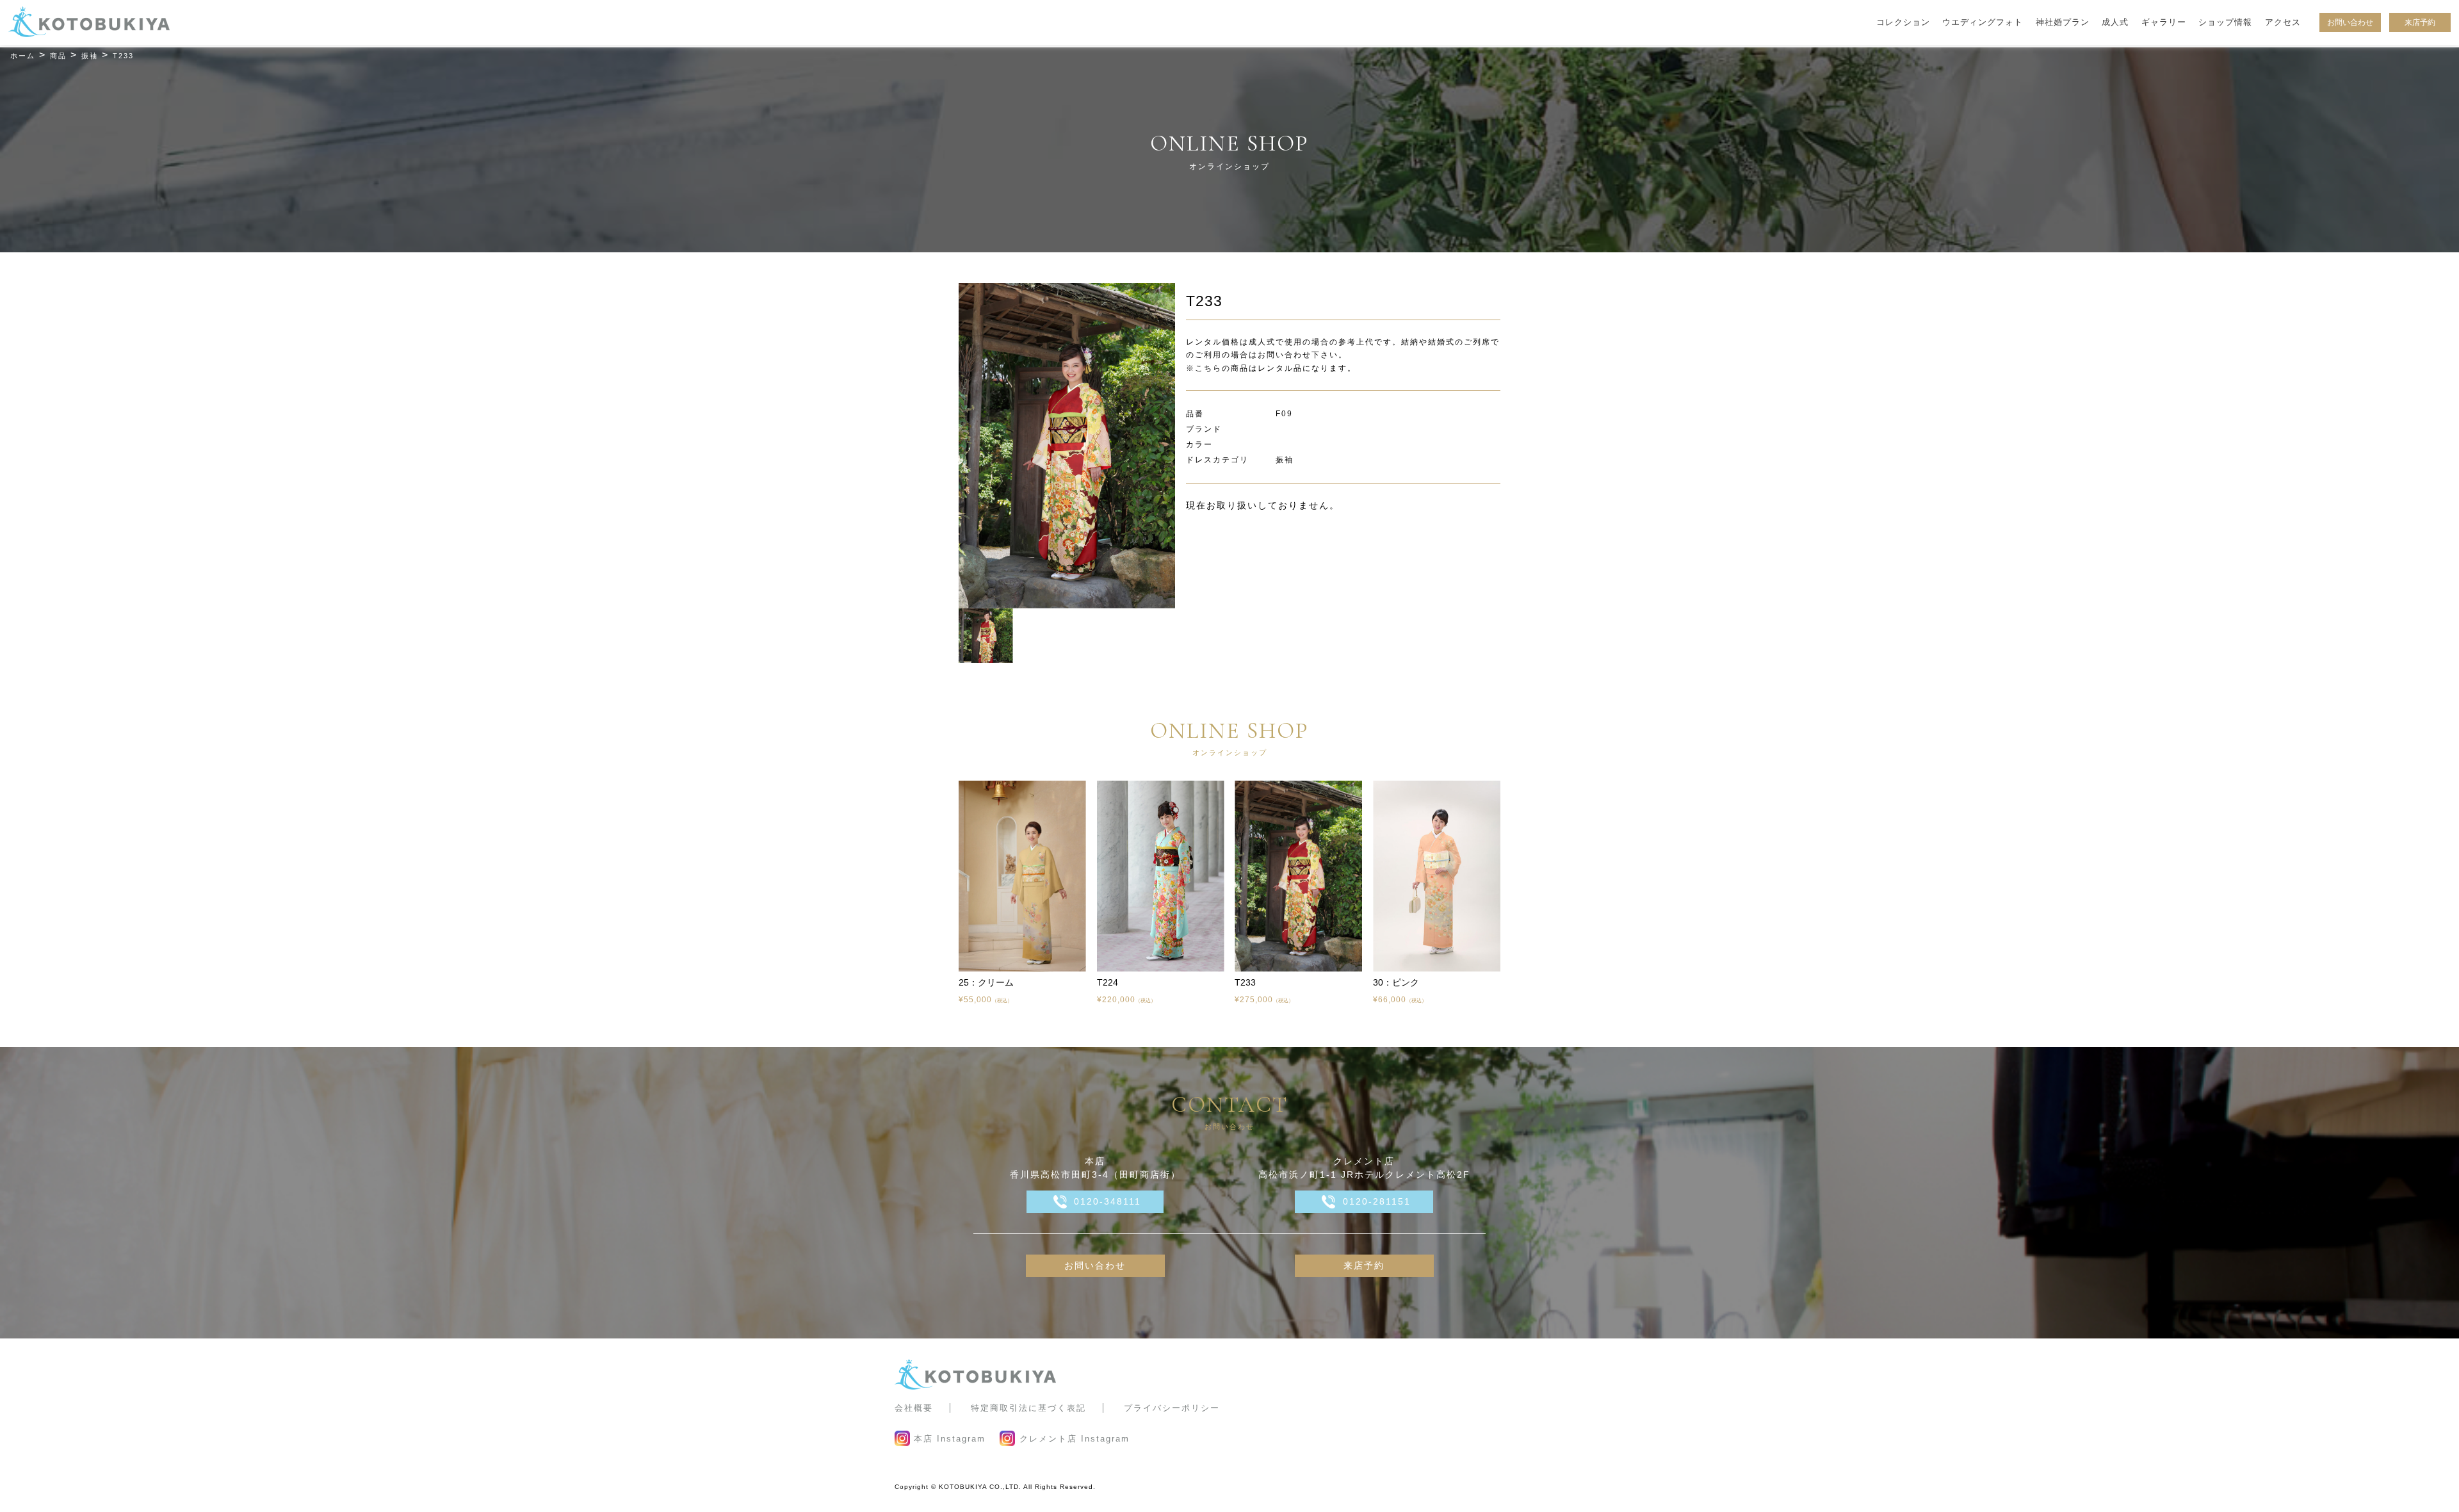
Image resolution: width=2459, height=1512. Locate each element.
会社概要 (914, 1408)
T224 (1108, 982)
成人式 (2115, 22)
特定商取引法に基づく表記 (1028, 1408)
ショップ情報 (2225, 22)
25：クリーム (986, 982)
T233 (1245, 982)
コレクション (1903, 22)
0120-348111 (1108, 1201)
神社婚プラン (2063, 22)
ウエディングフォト (1983, 22)
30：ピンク (1396, 982)
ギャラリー (2164, 22)
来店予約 (2420, 22)
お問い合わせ (2350, 22)
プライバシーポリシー (1172, 1408)
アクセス (2283, 22)
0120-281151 (1377, 1201)
